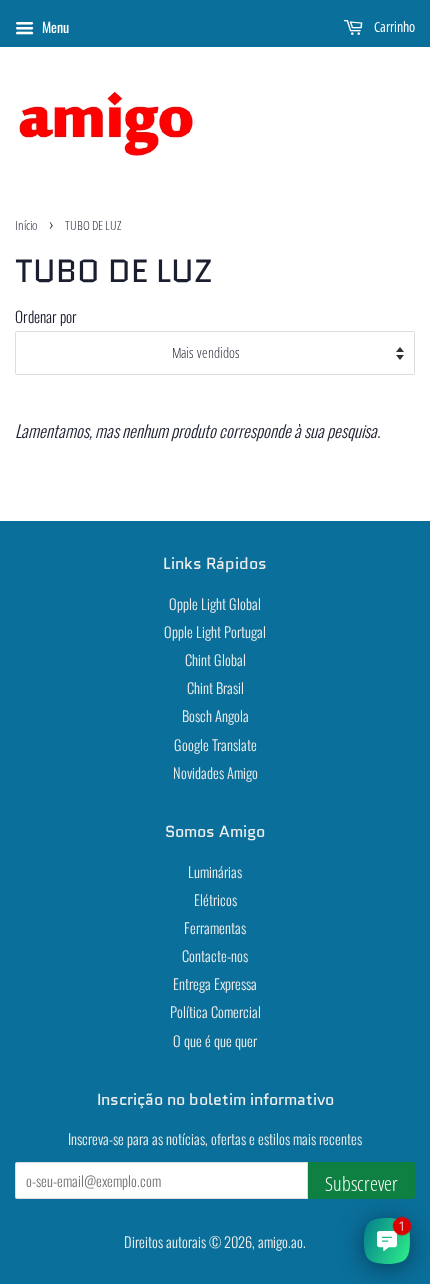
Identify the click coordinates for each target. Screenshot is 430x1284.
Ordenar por (46, 316)
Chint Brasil (215, 687)
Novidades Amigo (215, 772)
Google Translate (215, 744)
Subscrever (361, 1183)
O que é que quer (215, 1040)
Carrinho (393, 26)
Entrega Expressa (215, 983)
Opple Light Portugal (215, 631)
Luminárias (215, 871)
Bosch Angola (215, 715)
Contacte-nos (215, 955)
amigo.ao (280, 1241)
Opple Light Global (215, 603)
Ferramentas (215, 927)
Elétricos (215, 899)
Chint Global (215, 659)
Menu (54, 26)
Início (26, 225)
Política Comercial (215, 1011)
